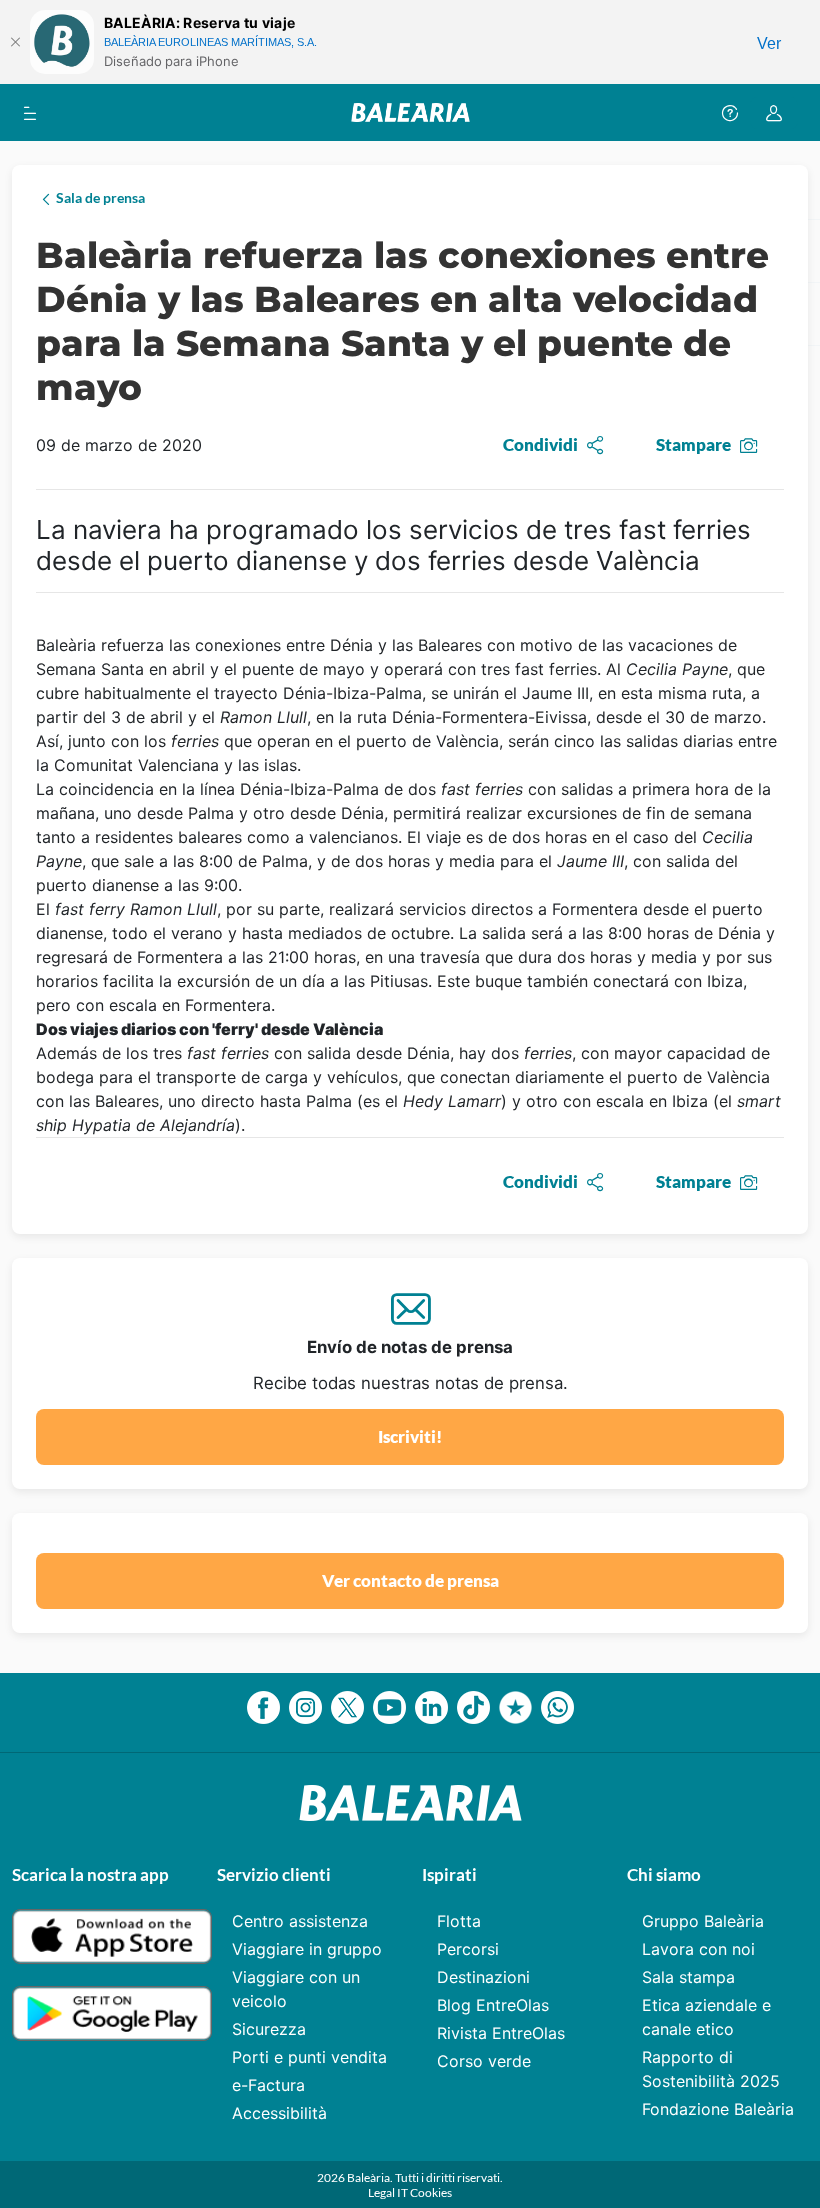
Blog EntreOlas (493, 2005)
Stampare (693, 444)
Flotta (459, 1921)
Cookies (431, 2192)
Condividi (540, 444)
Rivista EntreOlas (501, 2033)
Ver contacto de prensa (410, 1580)
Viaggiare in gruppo (307, 1949)
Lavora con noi (698, 1949)
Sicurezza (269, 2029)
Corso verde (484, 2061)
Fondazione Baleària (718, 2109)
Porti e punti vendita (309, 2057)
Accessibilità (279, 2113)
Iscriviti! (410, 1436)
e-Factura (268, 2085)
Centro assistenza (300, 1921)
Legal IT (389, 2192)
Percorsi (468, 1949)
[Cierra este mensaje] (15, 42)
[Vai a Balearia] (410, 112)
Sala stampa (688, 1977)
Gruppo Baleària (703, 1921)
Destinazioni (483, 1977)
